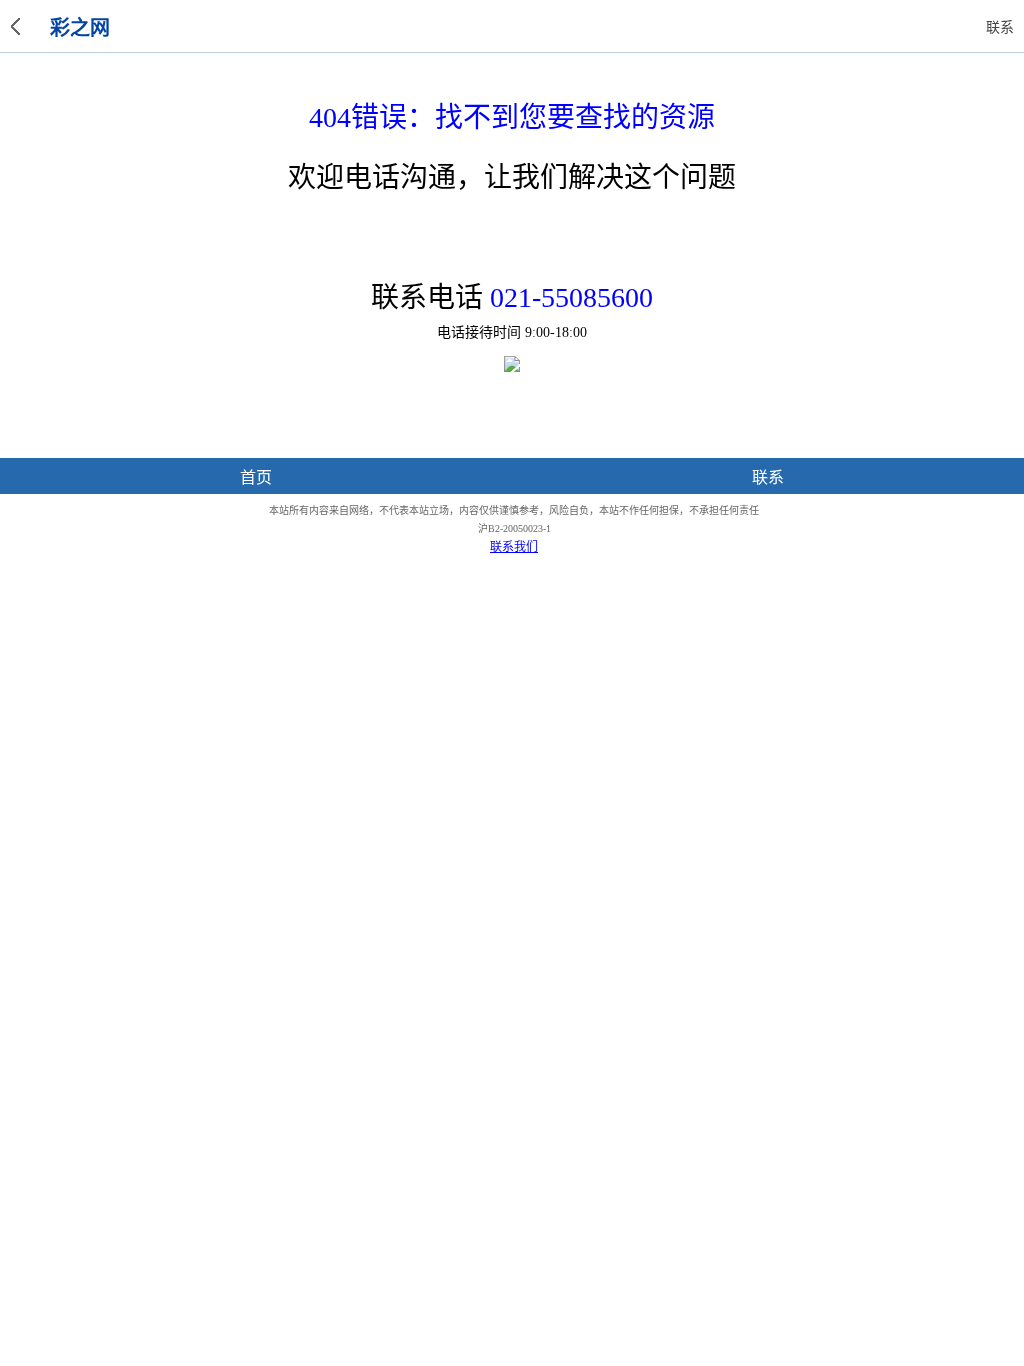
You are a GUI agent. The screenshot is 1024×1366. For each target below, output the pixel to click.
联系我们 (514, 547)
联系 (768, 477)
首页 (256, 477)
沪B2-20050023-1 (514, 528)
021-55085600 (571, 297)
